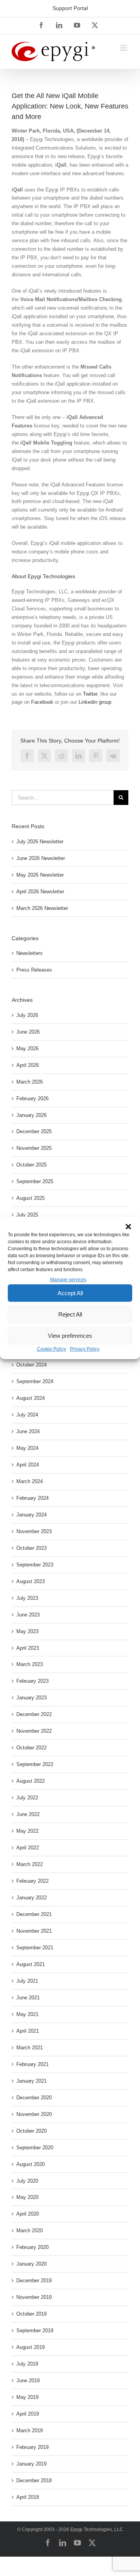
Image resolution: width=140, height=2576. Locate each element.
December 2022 (34, 1714)
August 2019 (31, 2347)
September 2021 (35, 1948)
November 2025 (34, 1148)
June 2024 (28, 1431)
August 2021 (31, 1964)
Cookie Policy (52, 1349)
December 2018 (34, 2480)
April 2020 (28, 2214)
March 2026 (30, 1082)
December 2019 (34, 2280)
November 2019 (34, 2297)
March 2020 (30, 2231)
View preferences (70, 1336)
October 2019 (31, 2314)
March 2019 (30, 2430)
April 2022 (28, 1848)
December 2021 (34, 1914)
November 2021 (34, 1931)
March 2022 (30, 1864)
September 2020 (35, 2148)
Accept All (70, 1293)
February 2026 (32, 1098)
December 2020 (34, 2098)
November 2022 (34, 1731)
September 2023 (35, 1565)
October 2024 (31, 1365)
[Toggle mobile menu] (124, 48)
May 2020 (27, 2197)
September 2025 (35, 1181)
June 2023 (28, 1615)
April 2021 (28, 2031)
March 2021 (30, 2048)
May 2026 (27, 1048)
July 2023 (27, 1598)
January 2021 (31, 2081)
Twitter (90, 694)
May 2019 (27, 2397)
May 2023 (27, 1631)
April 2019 (28, 2414)
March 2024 (30, 1481)
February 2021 (32, 2064)
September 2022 (35, 1764)
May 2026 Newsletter (40, 875)
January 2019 (31, 2464)
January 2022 (31, 1898)
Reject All (70, 1314)
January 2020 (31, 2264)
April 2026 (28, 1065)
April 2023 (28, 1648)
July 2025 (27, 1215)
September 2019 (35, 2330)
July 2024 (27, 1415)
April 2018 (28, 2497)
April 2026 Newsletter (40, 892)
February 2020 (32, 2247)
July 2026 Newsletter (40, 842)
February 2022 (32, 1881)
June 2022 (28, 1814)
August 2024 (31, 1398)
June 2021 (28, 1998)
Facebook (42, 702)
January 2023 (31, 1698)
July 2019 (27, 2364)
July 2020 (27, 2181)
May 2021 (27, 2014)
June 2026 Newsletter (41, 858)
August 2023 (31, 1581)
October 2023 (31, 1548)
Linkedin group (95, 702)
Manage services (68, 1280)
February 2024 (32, 1498)
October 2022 (31, 1748)
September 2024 (35, 1381)
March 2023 (30, 1664)
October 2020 (31, 2131)
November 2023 (34, 1531)
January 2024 (31, 1515)
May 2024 (27, 1448)
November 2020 (34, 2114)
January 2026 (31, 1115)
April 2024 (28, 1465)
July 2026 (27, 1015)
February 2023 (32, 1681)
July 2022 (27, 1798)
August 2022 (31, 1781)
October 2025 (31, 1165)
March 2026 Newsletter (42, 908)
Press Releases (34, 970)
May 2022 (27, 1831)
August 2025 (31, 1198)
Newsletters (30, 953)
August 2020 (31, 2164)
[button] (128, 1227)
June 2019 (28, 2380)
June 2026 (28, 1032)
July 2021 (27, 1981)
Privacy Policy (85, 1349)
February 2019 (32, 2447)
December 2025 (34, 1131)
